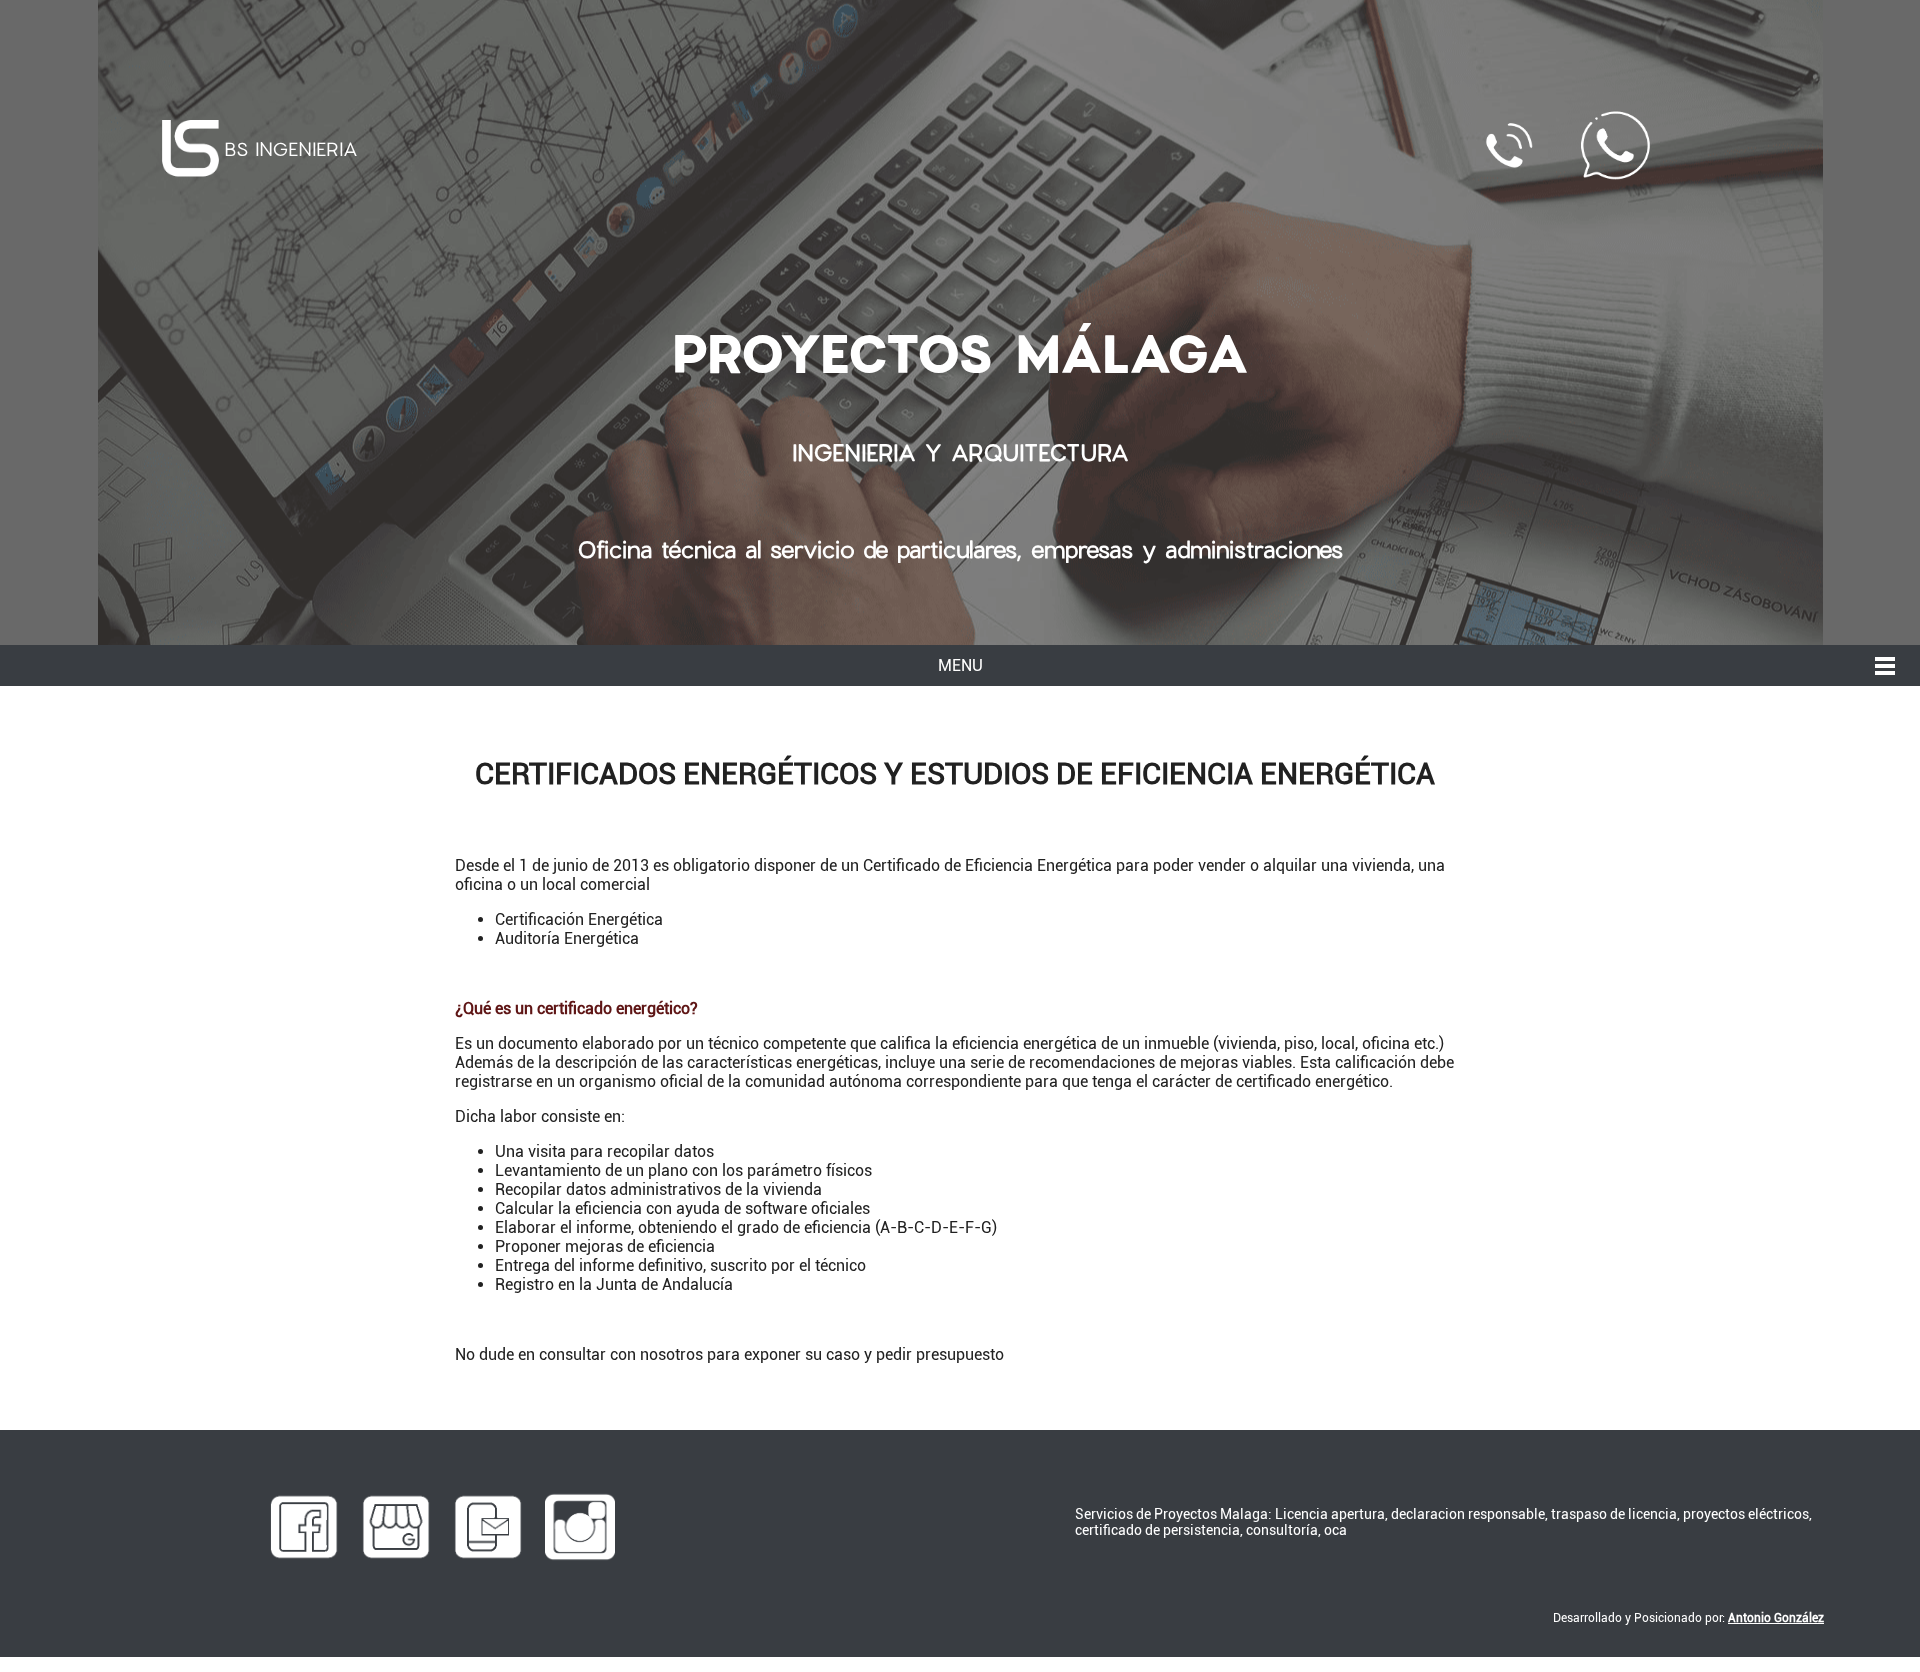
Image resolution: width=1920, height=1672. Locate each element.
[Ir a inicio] (190, 148)
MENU (960, 665)
